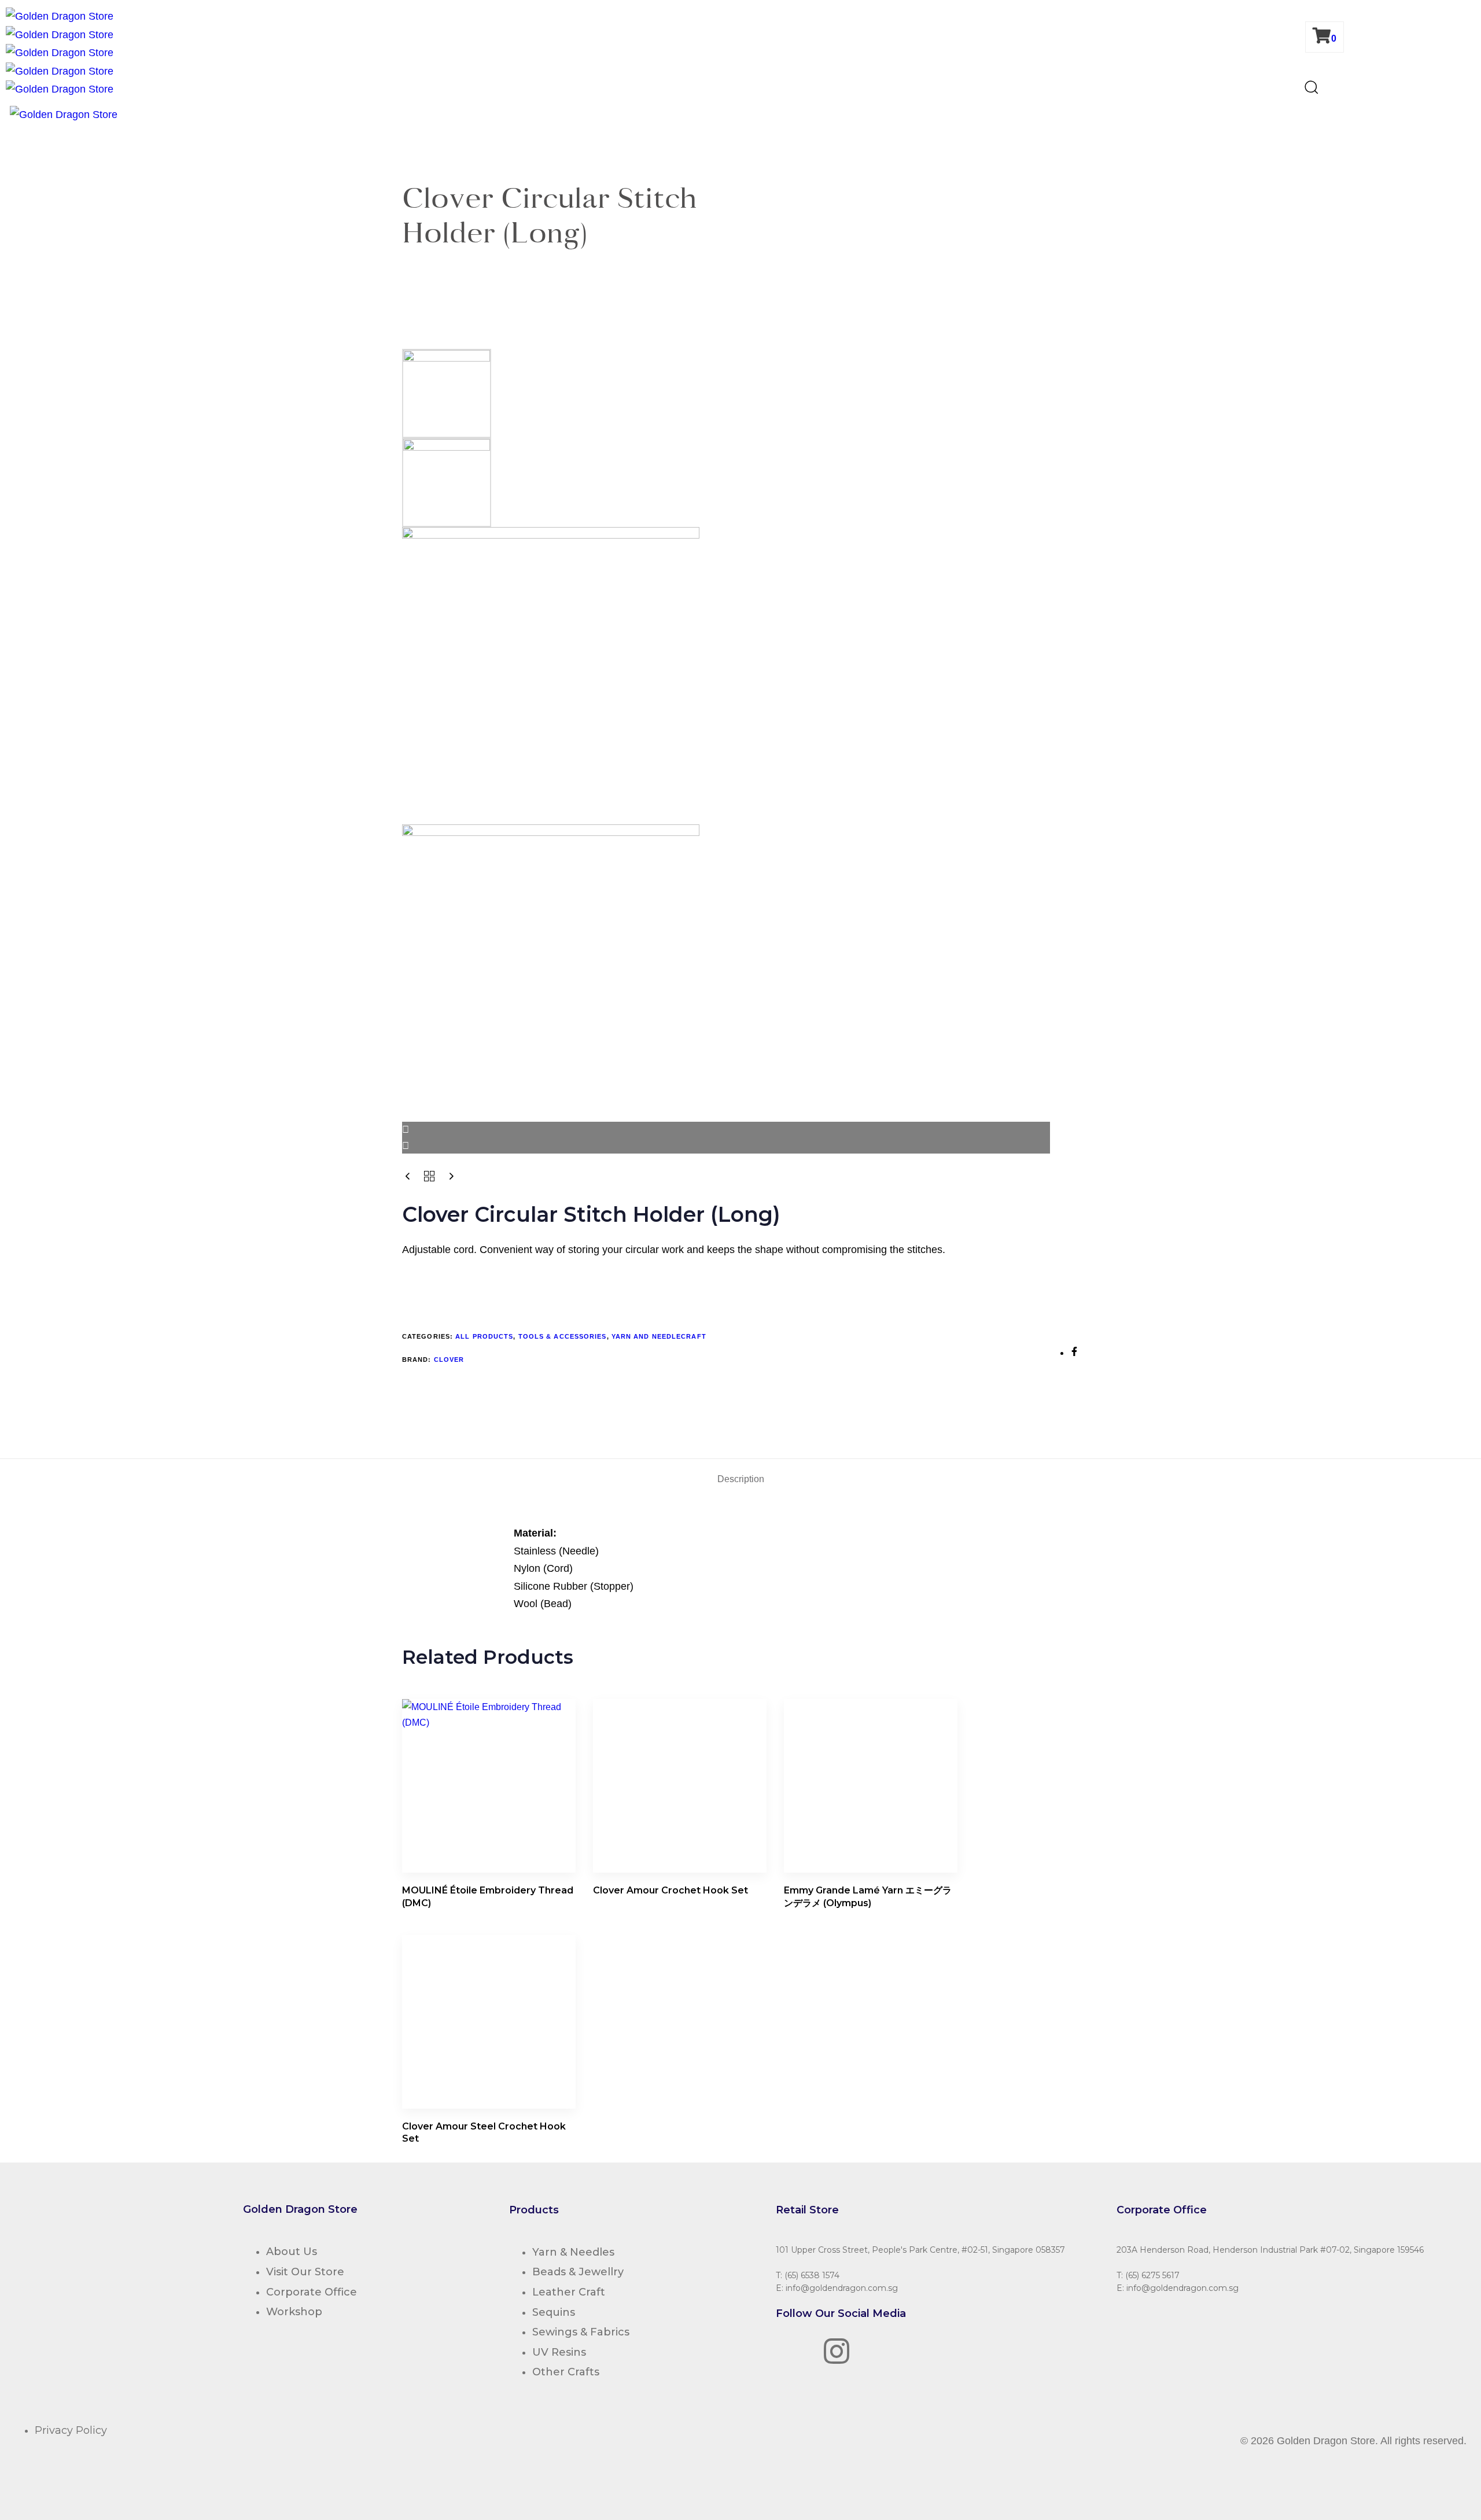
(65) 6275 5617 (1152, 2275)
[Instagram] (837, 2351)
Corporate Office (312, 2292)
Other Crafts (566, 2372)
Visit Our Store (305, 2272)
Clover (449, 1360)
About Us (292, 2252)
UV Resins (559, 2352)
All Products (484, 1336)
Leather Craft (569, 2292)
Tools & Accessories (563, 1336)
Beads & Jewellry (578, 2272)
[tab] (741, 1479)
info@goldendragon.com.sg (842, 2288)
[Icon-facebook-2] (790, 2351)
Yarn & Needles (573, 2252)
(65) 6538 (802, 2275)
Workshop (294, 2312)
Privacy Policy (71, 2430)
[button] (1311, 90)
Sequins (554, 2312)
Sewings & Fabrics (581, 2332)
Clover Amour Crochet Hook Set (670, 1890)
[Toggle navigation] (3, 117)
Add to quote (441, 1283)
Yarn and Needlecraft (659, 1336)
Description (741, 1479)
